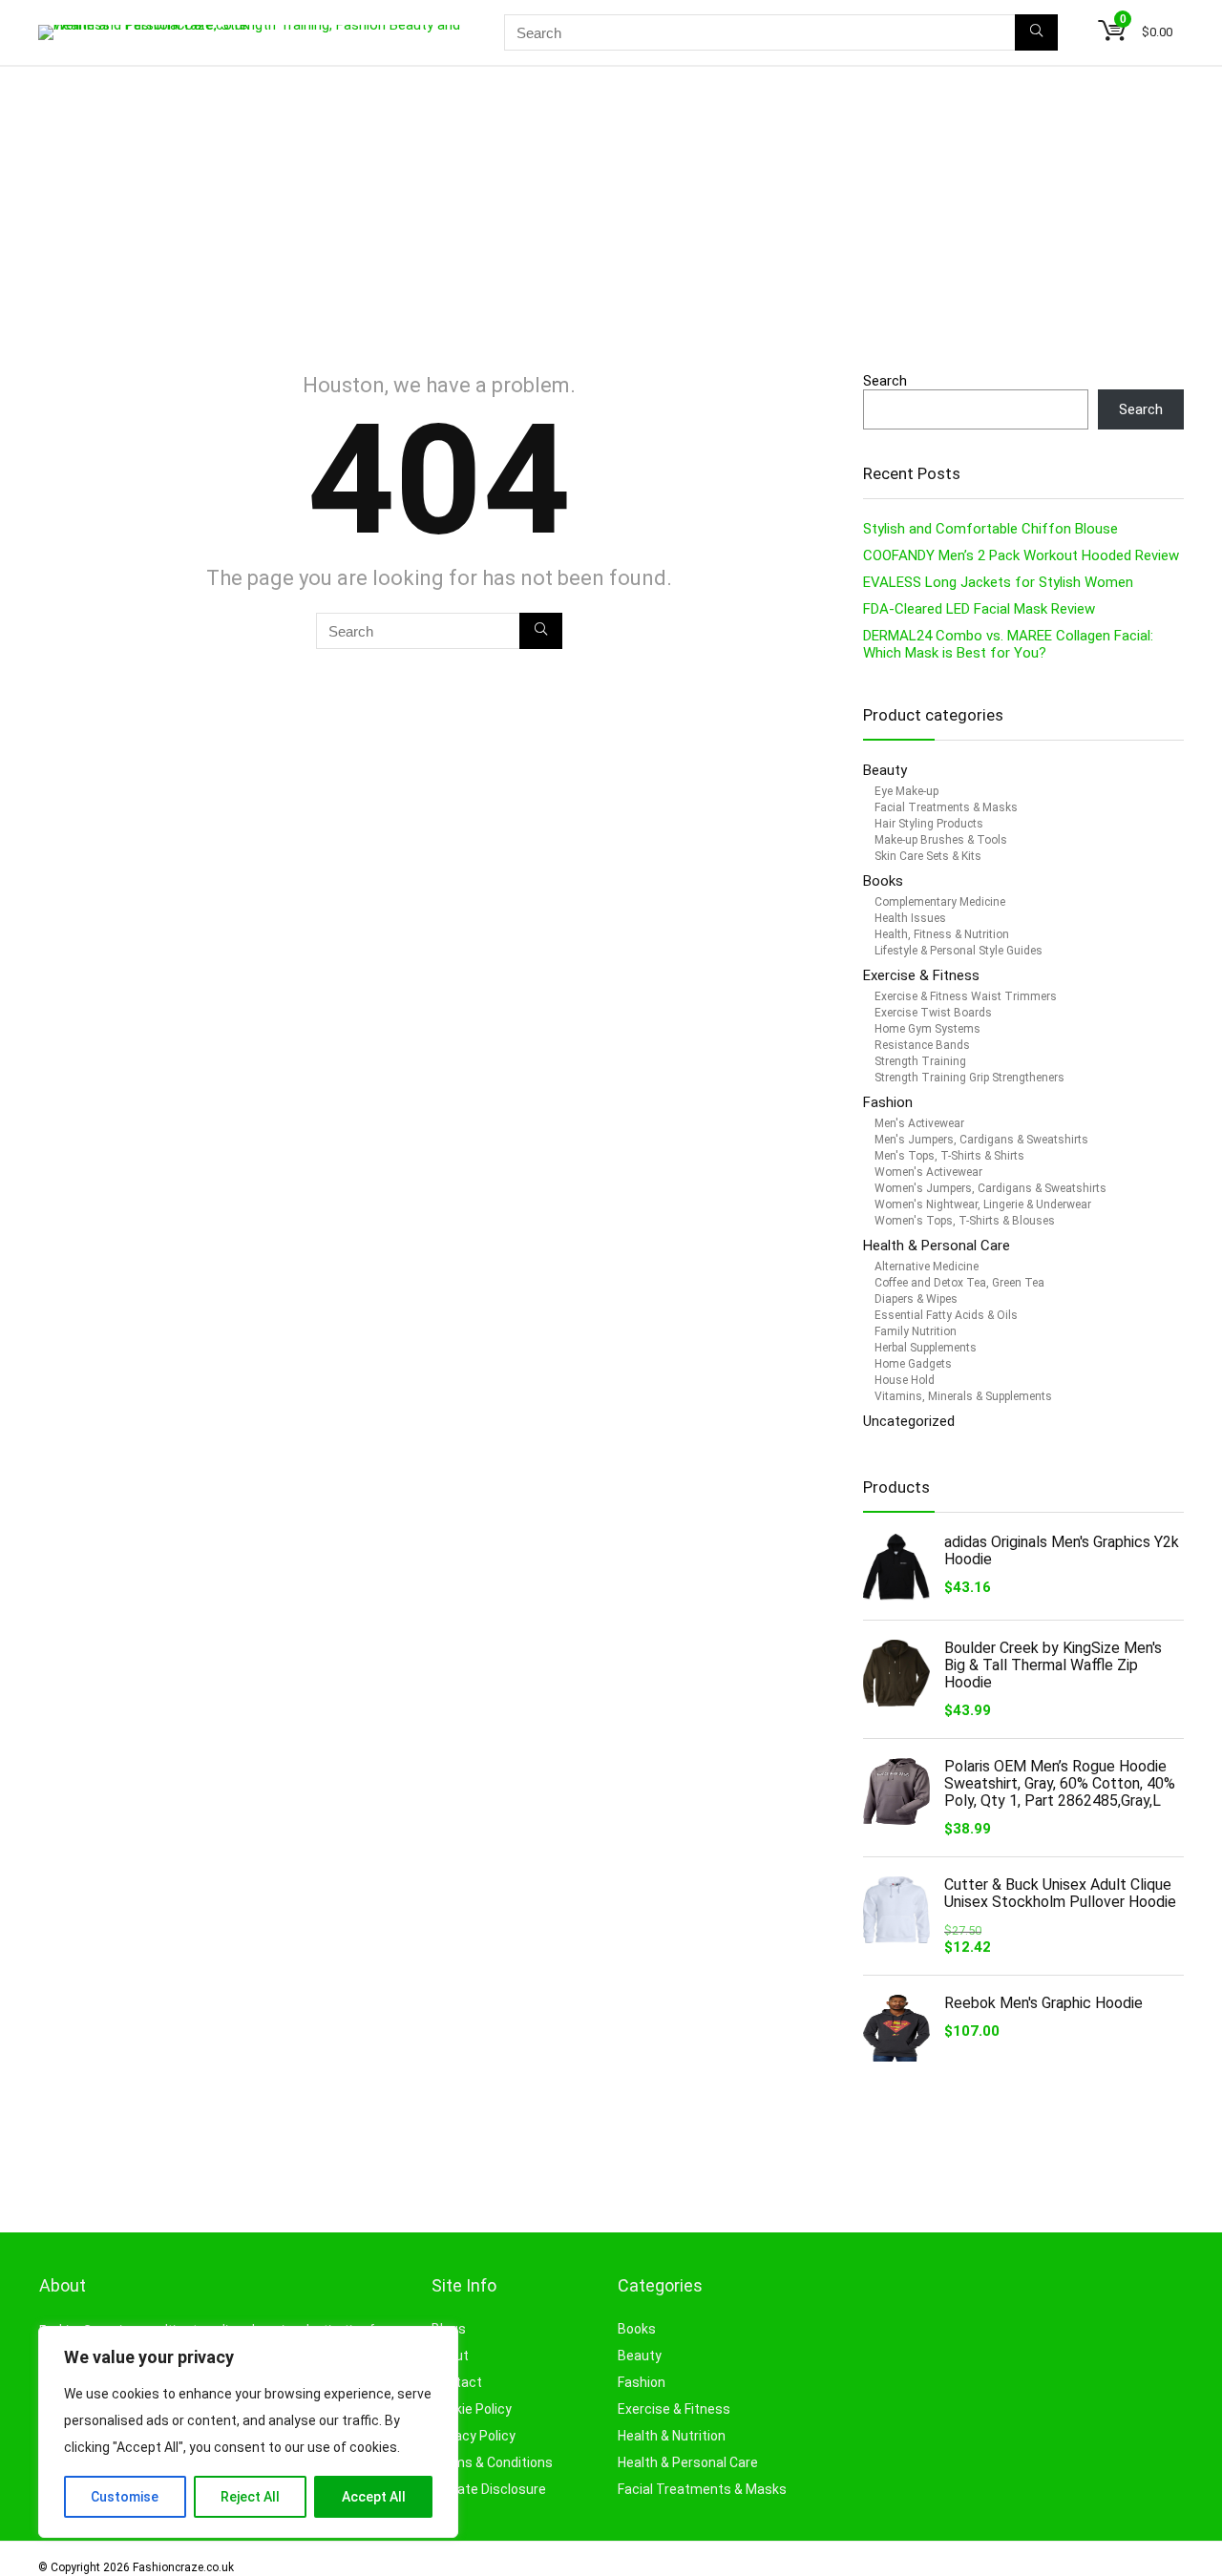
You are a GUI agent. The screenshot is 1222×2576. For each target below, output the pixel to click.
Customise (125, 2497)
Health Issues (910, 918)
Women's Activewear (928, 1172)
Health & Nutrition (672, 2436)
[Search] (1036, 32)
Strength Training (920, 1061)
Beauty (887, 770)
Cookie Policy (472, 2409)
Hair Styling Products (929, 824)
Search (885, 381)
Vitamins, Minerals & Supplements (963, 1396)
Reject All (250, 2497)
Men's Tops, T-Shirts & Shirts (949, 1156)
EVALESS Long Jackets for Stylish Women (998, 582)
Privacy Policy (474, 2436)
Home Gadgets (913, 1364)
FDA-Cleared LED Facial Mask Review (979, 609)
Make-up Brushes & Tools (941, 840)
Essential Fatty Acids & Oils (946, 1315)
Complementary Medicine (940, 902)
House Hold (905, 1380)
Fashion (888, 1102)
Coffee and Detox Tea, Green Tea (959, 1283)
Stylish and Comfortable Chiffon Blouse (990, 529)
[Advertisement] (611, 210)
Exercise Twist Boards (933, 1013)
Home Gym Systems (927, 1029)
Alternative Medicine (927, 1267)
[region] (248, 2432)
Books (883, 881)
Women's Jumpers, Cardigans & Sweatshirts (990, 1188)
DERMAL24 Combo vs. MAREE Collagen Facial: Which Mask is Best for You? (1008, 644)
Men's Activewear (919, 1123)
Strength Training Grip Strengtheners (969, 1078)
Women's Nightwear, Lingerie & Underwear (983, 1204)
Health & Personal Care (937, 1246)
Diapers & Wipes (916, 1299)
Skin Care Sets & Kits (928, 856)
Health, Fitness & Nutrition (942, 934)
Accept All (374, 2497)
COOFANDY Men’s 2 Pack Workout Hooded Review (1021, 555)
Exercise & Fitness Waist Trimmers (966, 996)
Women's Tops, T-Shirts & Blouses (965, 1221)
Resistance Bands (922, 1045)
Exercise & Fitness (921, 975)
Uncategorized (909, 1421)
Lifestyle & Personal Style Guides (959, 951)
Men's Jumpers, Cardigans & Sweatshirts (981, 1140)
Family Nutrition (916, 1331)
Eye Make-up (906, 791)
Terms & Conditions (492, 2462)
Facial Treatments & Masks (946, 807)
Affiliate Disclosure (489, 2489)
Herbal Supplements (926, 1348)
